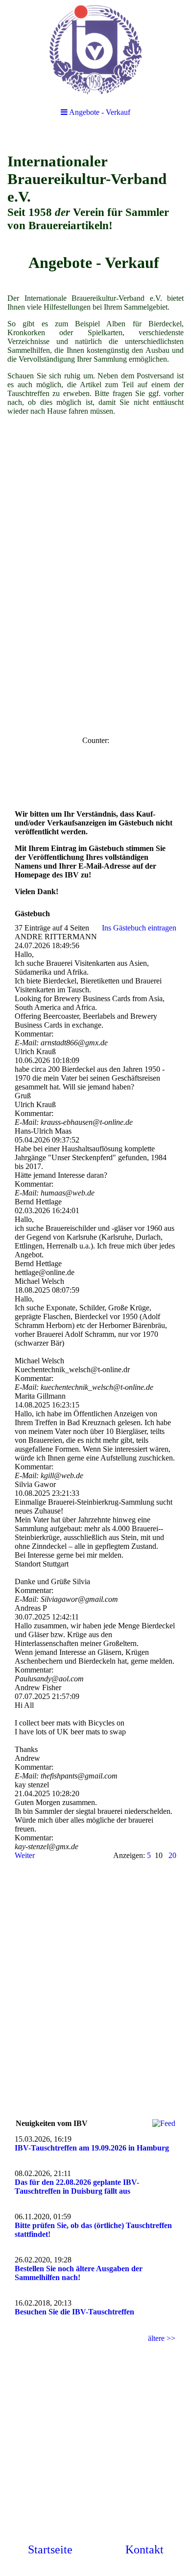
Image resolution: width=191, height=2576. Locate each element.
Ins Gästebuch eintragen (139, 928)
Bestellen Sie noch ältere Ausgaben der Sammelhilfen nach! (79, 2273)
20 (172, 1855)
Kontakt (144, 2549)
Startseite (50, 2549)
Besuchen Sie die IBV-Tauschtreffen (74, 2312)
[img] (95, 49)
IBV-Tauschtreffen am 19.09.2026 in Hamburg (92, 2148)
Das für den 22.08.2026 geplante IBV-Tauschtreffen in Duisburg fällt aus (77, 2187)
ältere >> (162, 2338)
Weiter (25, 1855)
